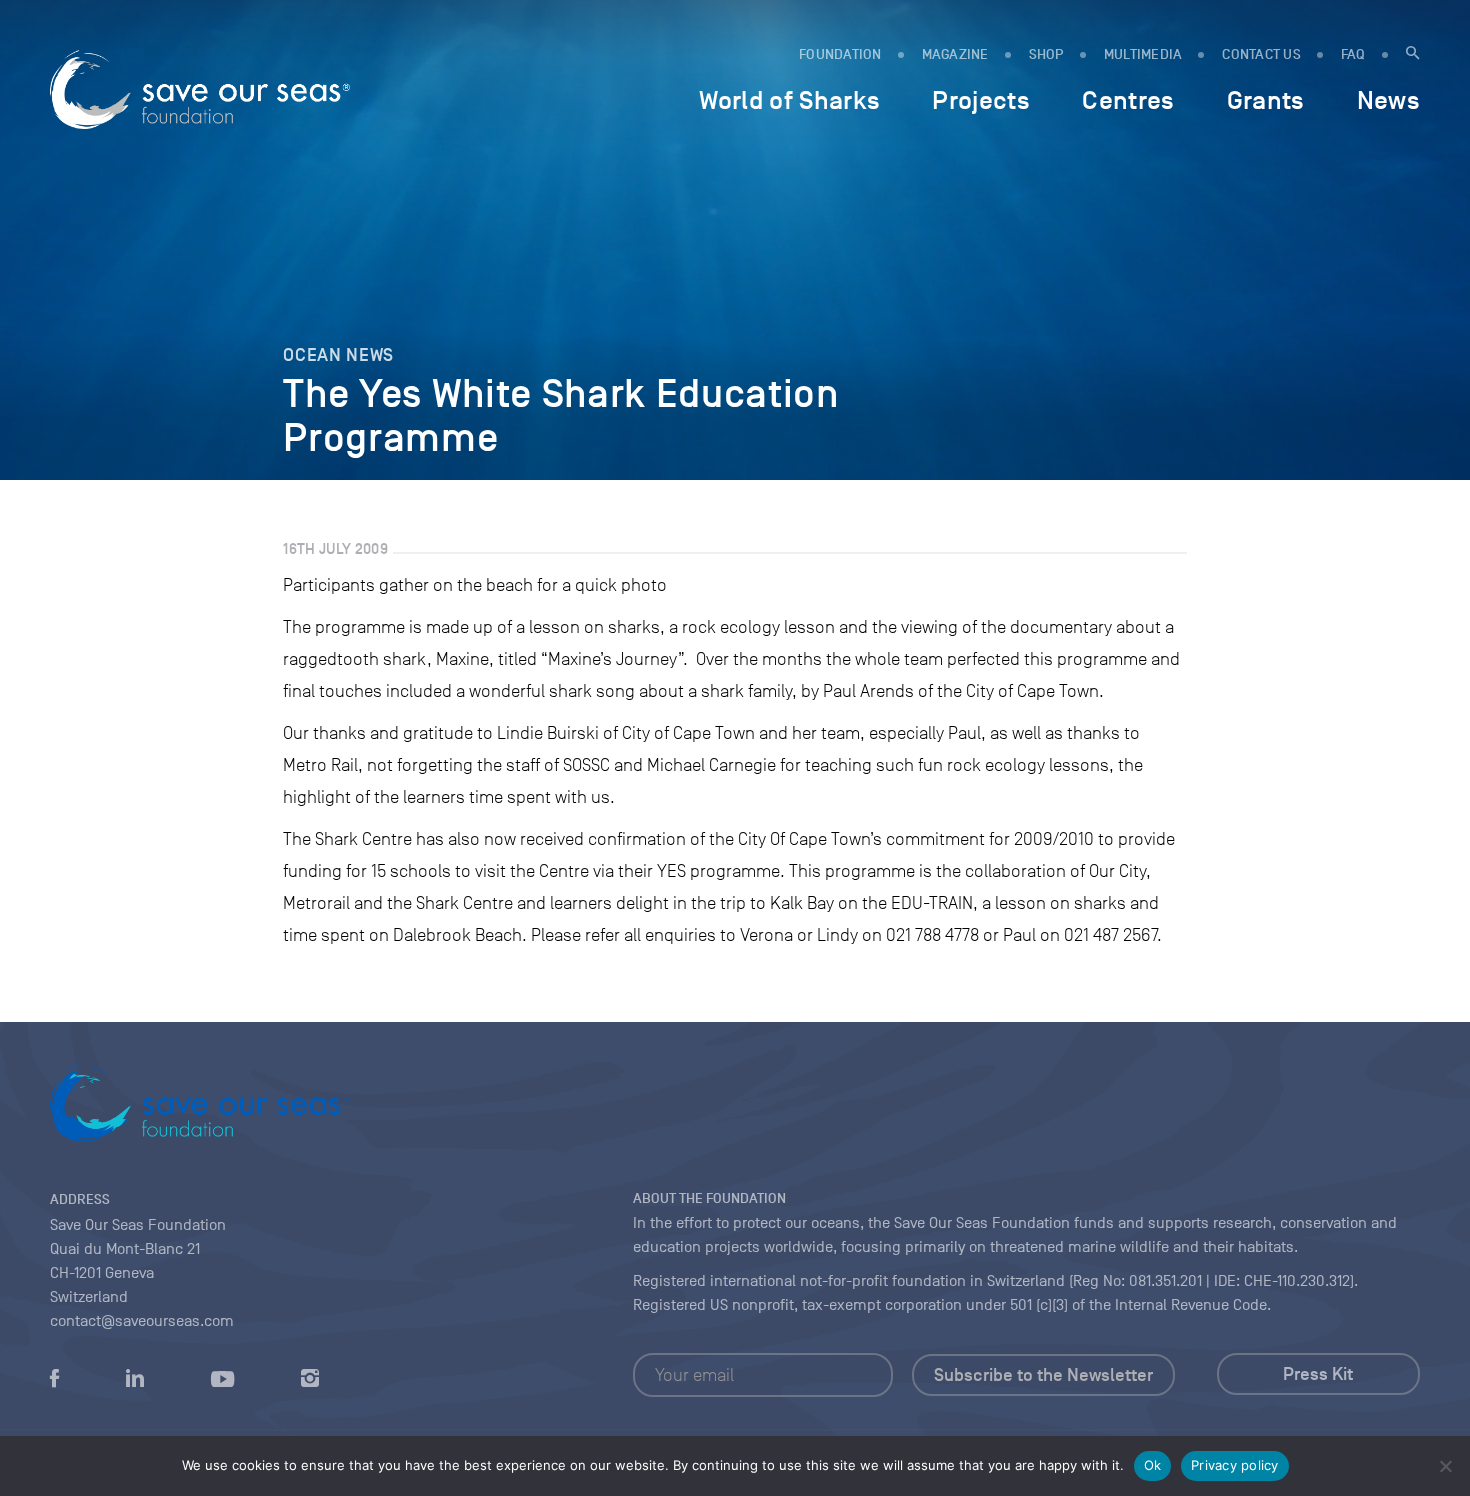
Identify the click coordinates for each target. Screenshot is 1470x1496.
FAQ (1353, 54)
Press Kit (1318, 1374)
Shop (1046, 54)
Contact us (1261, 54)
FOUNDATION (840, 54)
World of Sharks (789, 100)
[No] (1445, 1466)
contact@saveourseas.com (142, 1321)
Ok (1153, 1465)
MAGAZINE (955, 54)
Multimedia (1143, 54)
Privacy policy (1235, 1465)
